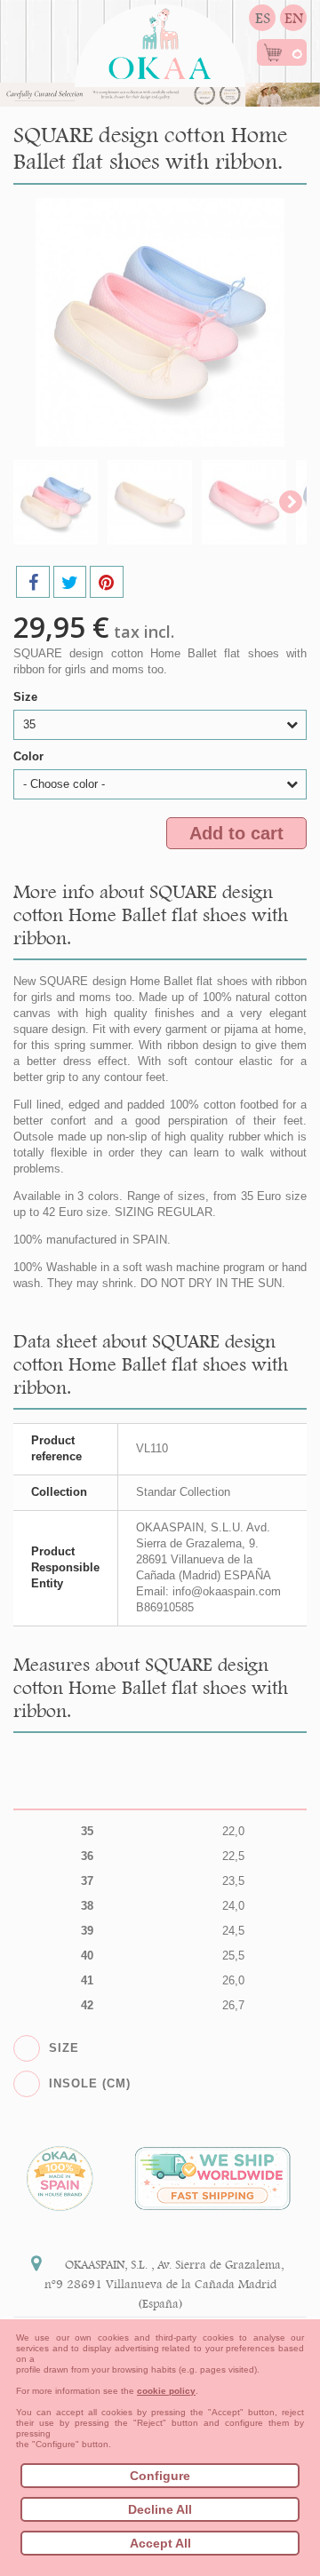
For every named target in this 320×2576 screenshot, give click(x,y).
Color (30, 756)
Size (27, 697)
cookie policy (166, 2391)
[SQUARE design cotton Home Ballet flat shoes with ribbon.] (56, 502)
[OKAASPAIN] (160, 39)
